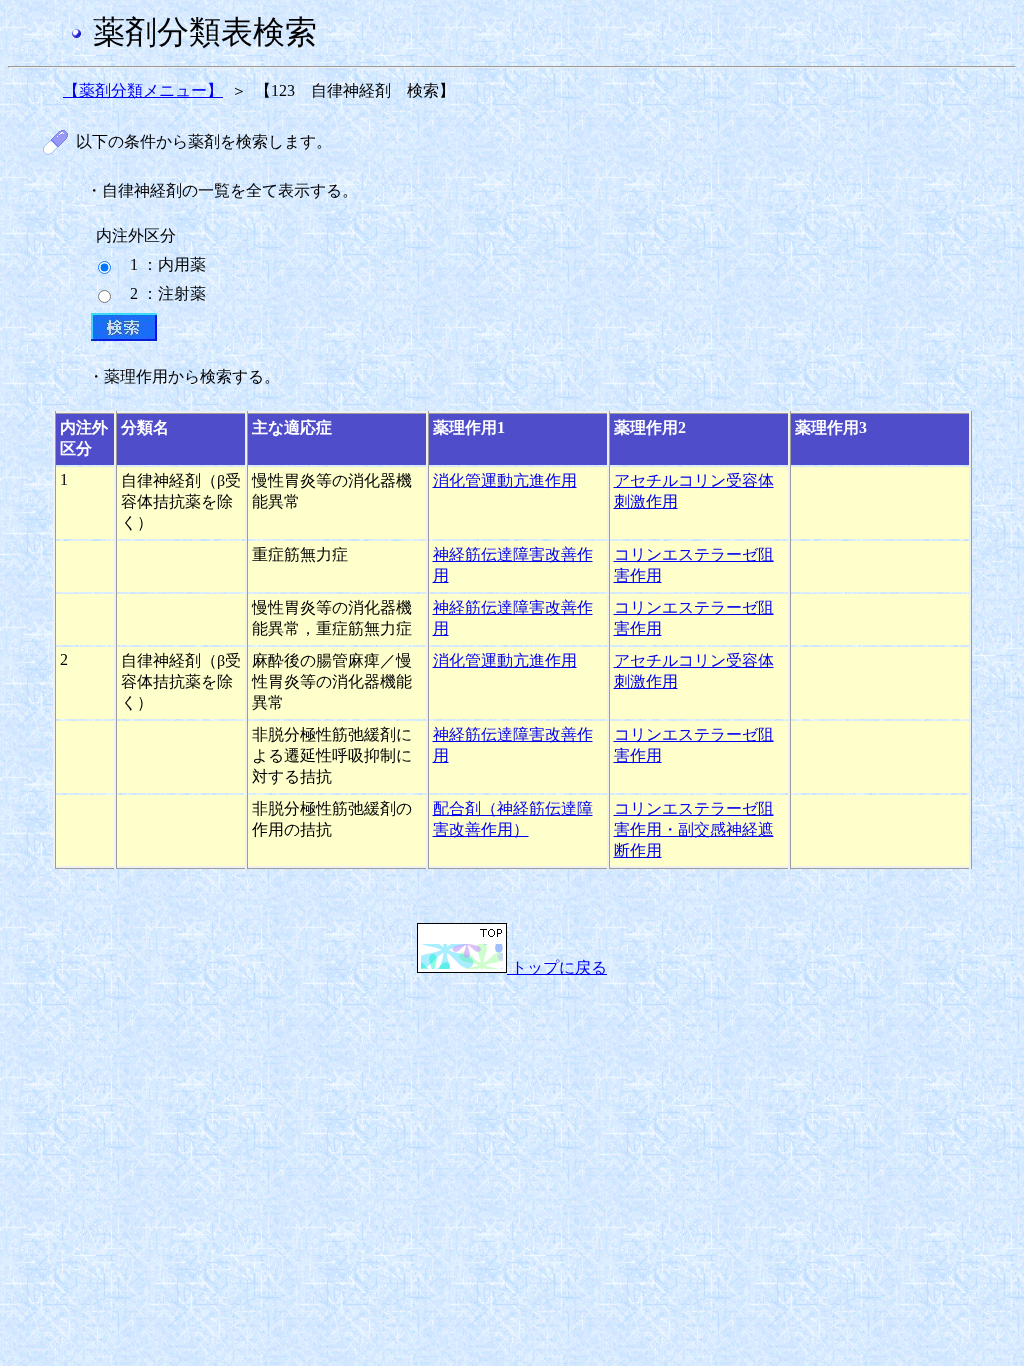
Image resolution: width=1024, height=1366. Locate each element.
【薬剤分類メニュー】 (143, 90)
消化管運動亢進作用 (505, 480)
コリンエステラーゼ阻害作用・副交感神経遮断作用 (694, 829)
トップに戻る (557, 967)
